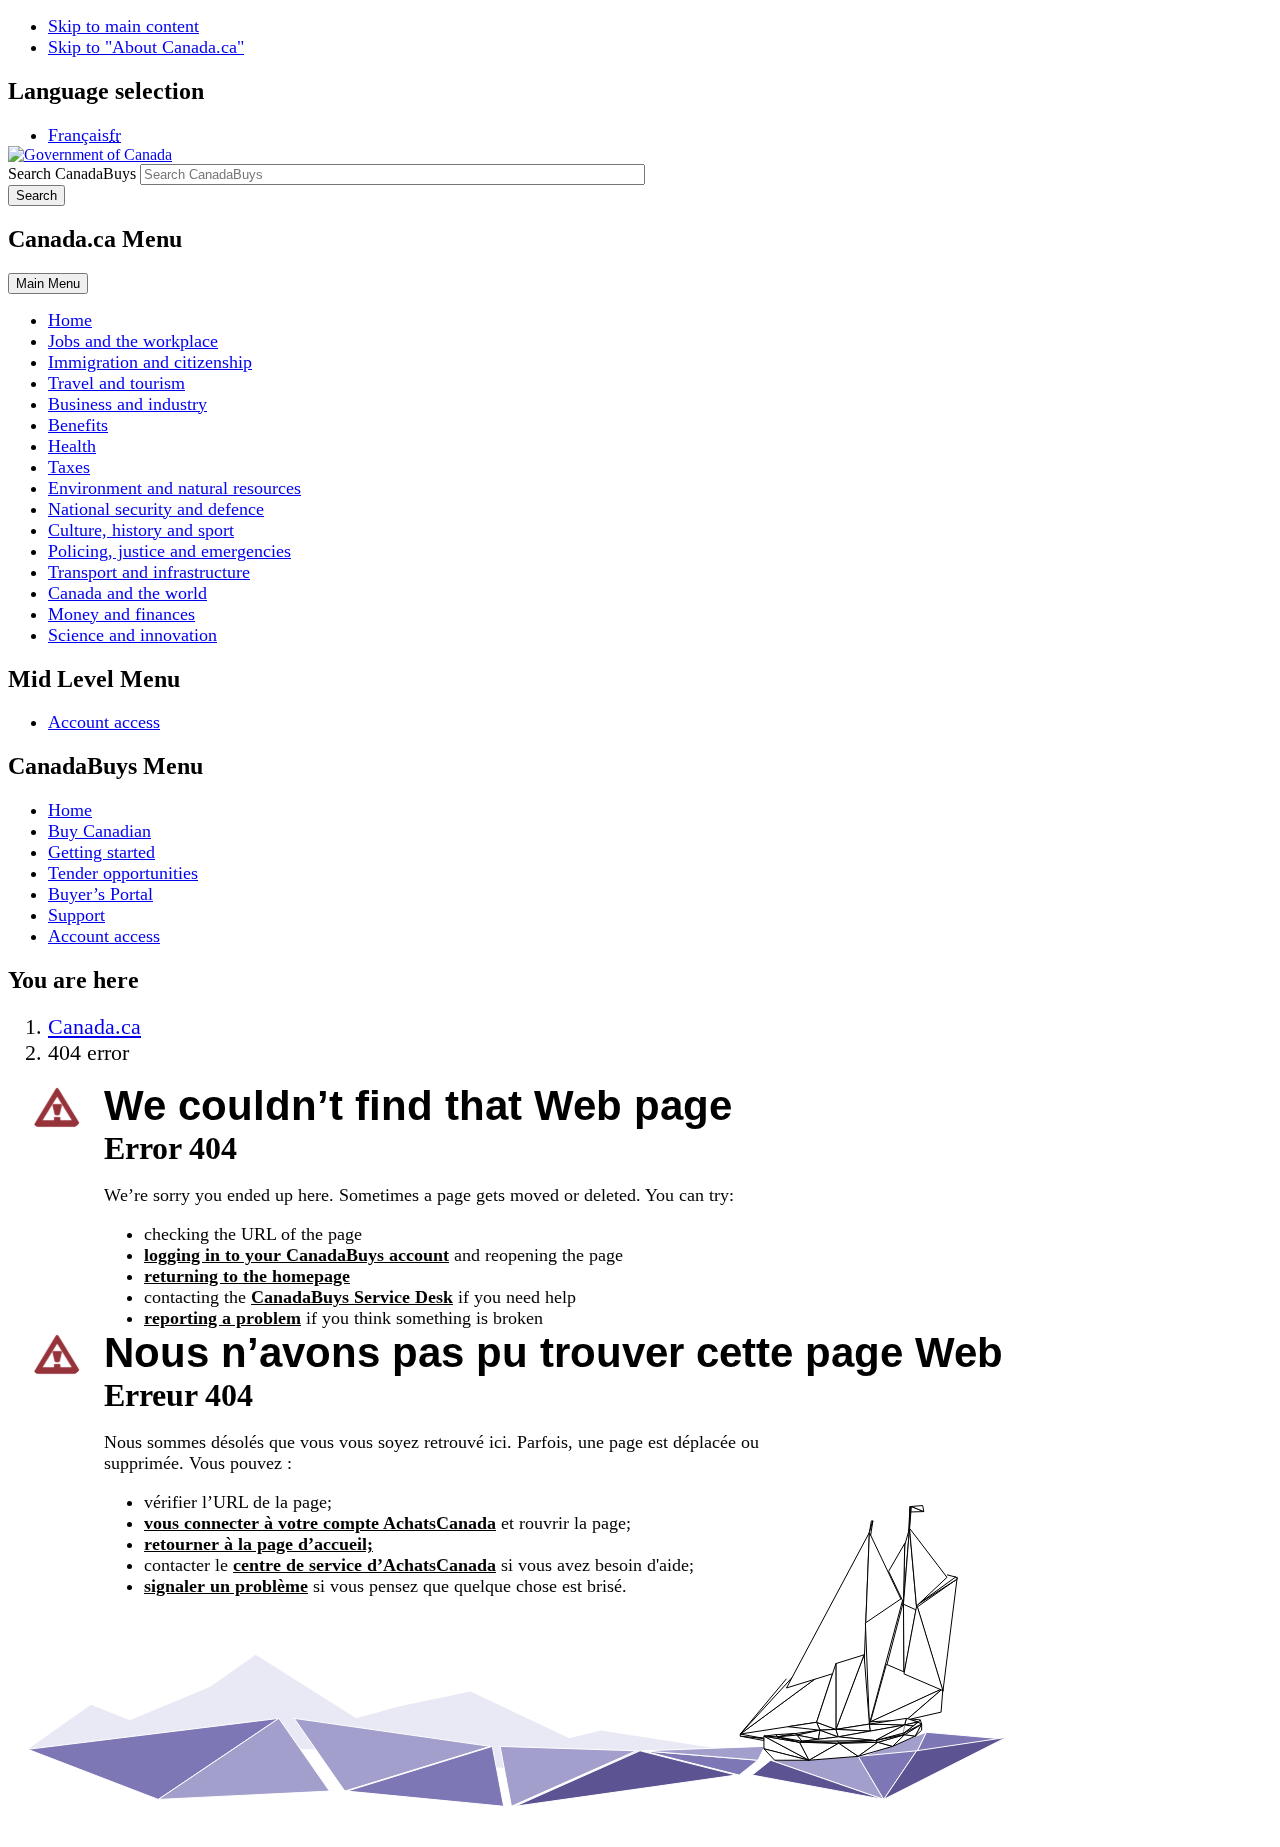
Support (76, 915)
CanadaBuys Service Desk (352, 1297)
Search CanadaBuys (72, 173)
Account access (104, 722)
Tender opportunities (123, 873)
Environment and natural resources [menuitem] (174, 488)
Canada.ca (94, 1026)
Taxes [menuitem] (69, 467)
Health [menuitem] (72, 446)
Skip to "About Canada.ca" (146, 47)
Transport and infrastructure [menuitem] (149, 572)
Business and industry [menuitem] (127, 404)
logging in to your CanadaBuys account (296, 1255)
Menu (48, 283)
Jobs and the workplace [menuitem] (133, 341)
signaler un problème (226, 1586)
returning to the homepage (247, 1276)
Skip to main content (123, 26)
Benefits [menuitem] (78, 425)
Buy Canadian (99, 831)
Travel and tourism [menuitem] (116, 383)
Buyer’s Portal (100, 894)
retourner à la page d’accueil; (258, 1544)
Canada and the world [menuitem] (127, 593)
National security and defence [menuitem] (156, 509)
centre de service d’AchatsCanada (364, 1565)
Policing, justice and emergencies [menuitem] (169, 551)
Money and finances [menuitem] (121, 614)
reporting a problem (222, 1318)
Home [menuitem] (70, 320)
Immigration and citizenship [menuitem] (150, 362)
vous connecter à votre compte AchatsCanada (320, 1523)
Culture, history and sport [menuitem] (141, 530)
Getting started (101, 852)
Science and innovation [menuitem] (132, 635)
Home (70, 810)
